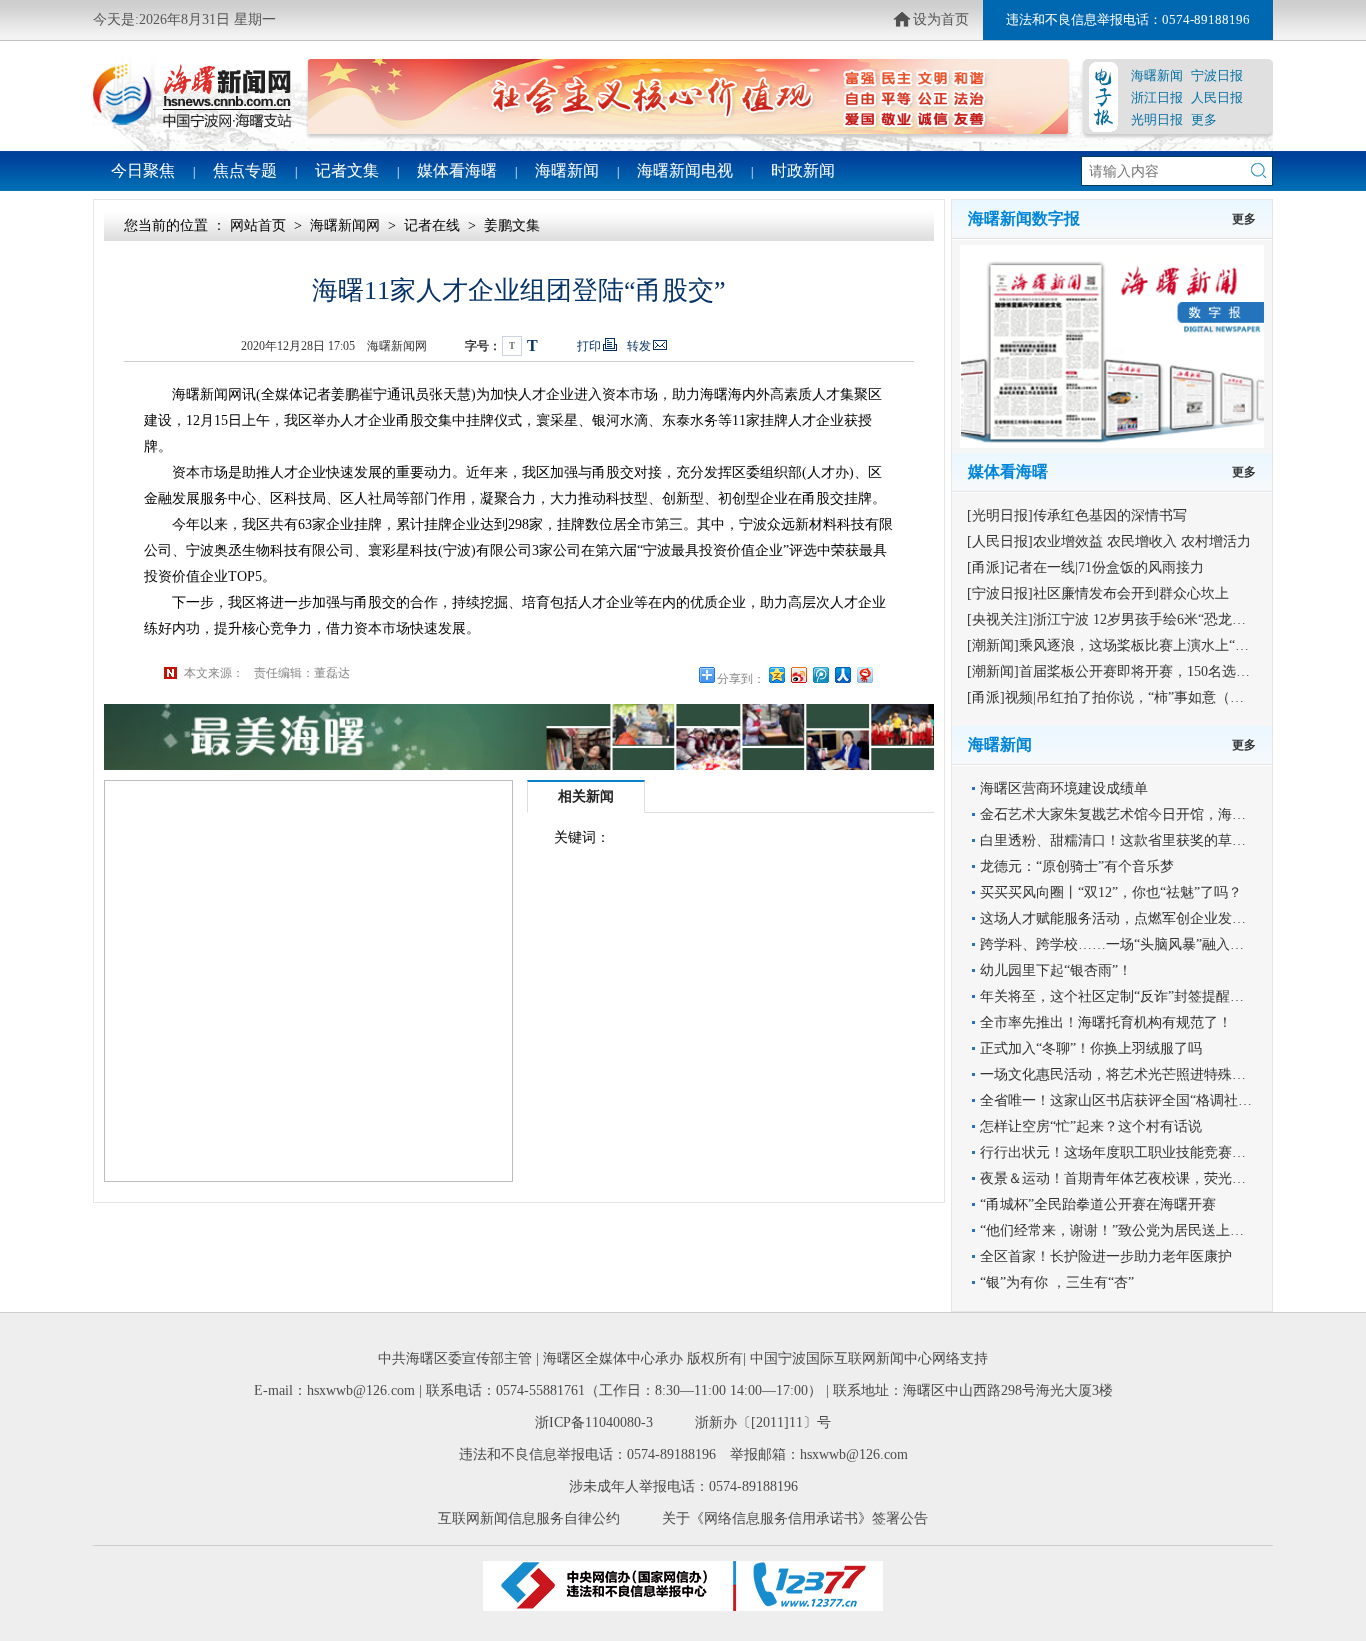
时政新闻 (803, 170)
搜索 (1258, 170)
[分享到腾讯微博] (820, 674)
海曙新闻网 (345, 225)
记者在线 (432, 225)
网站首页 (258, 225)
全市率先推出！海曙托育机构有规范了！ (1106, 1022)
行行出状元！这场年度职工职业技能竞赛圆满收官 (1134, 1152)
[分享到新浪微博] (798, 674)
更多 (1204, 119)
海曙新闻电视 (685, 170)
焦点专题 (245, 170)
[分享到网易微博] (864, 674)
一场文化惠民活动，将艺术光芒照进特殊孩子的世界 (1141, 1074)
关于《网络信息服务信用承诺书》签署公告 (795, 1518)
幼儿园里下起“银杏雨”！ (1056, 970)
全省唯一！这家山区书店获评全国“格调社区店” (1126, 1100)
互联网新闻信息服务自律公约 (529, 1518)
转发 (639, 346)
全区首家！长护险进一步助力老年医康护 (1106, 1256)
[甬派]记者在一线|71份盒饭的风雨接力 (1085, 567)
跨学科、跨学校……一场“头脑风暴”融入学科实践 (1133, 944)
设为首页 (941, 19)
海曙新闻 (1157, 75)
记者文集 (347, 170)
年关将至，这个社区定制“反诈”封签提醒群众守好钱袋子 (1154, 996)
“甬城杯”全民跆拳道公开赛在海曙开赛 (1098, 1204)
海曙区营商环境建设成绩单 (1064, 788)
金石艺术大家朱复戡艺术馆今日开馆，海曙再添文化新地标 (1162, 814)
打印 (589, 346)
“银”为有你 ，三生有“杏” (1057, 1282)
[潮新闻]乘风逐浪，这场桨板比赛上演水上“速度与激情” (1139, 645)
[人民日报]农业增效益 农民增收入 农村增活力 (1109, 541)
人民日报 (1217, 97)
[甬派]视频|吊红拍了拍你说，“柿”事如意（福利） (1119, 697)
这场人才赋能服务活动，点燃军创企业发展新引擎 (1134, 918)
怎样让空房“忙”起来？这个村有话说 (1091, 1126)
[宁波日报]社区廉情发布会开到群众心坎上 (1098, 593)
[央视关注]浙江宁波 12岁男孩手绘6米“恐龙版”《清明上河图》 (1158, 619)
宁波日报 (1217, 75)
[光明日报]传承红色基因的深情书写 (1077, 515)
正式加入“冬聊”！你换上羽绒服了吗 (1091, 1048)
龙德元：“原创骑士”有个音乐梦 (1077, 866)
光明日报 (1157, 119)
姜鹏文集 (512, 225)
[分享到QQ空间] (776, 674)
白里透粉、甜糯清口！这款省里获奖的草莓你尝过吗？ (1148, 840)
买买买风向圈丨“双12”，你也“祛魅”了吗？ (1111, 892)
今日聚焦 (143, 170)
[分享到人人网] (842, 674)
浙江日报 (1157, 97)
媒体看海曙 (457, 170)
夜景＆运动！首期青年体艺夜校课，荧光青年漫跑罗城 (1148, 1178)
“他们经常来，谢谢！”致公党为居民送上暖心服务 (1133, 1230)
